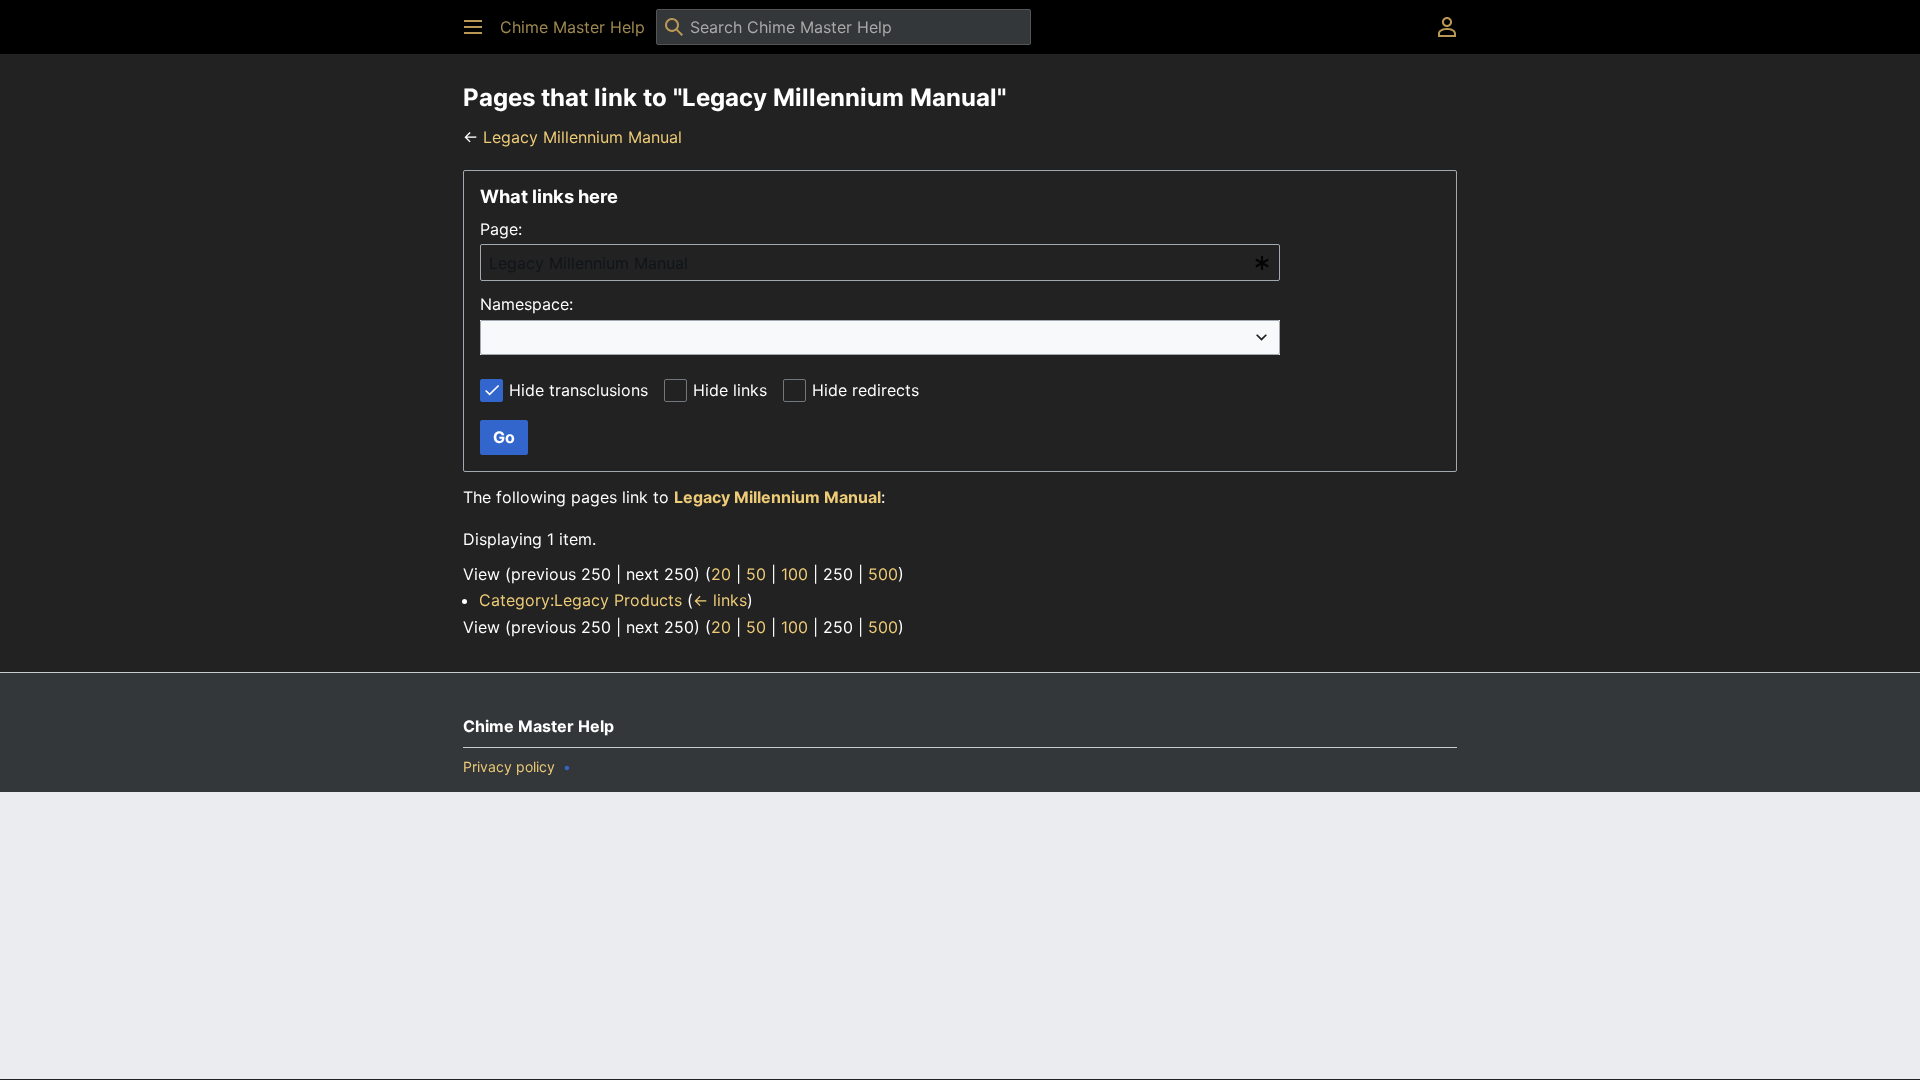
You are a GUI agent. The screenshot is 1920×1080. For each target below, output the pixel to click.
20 (721, 574)
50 (756, 574)
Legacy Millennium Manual (582, 137)
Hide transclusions (578, 390)
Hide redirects (865, 390)
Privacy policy (509, 766)
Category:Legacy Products (580, 600)
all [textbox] (501, 337)
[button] (473, 27)
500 (883, 574)
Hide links (730, 390)
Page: (501, 229)
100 (794, 574)
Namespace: (526, 304)
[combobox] (880, 262)
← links (720, 600)
